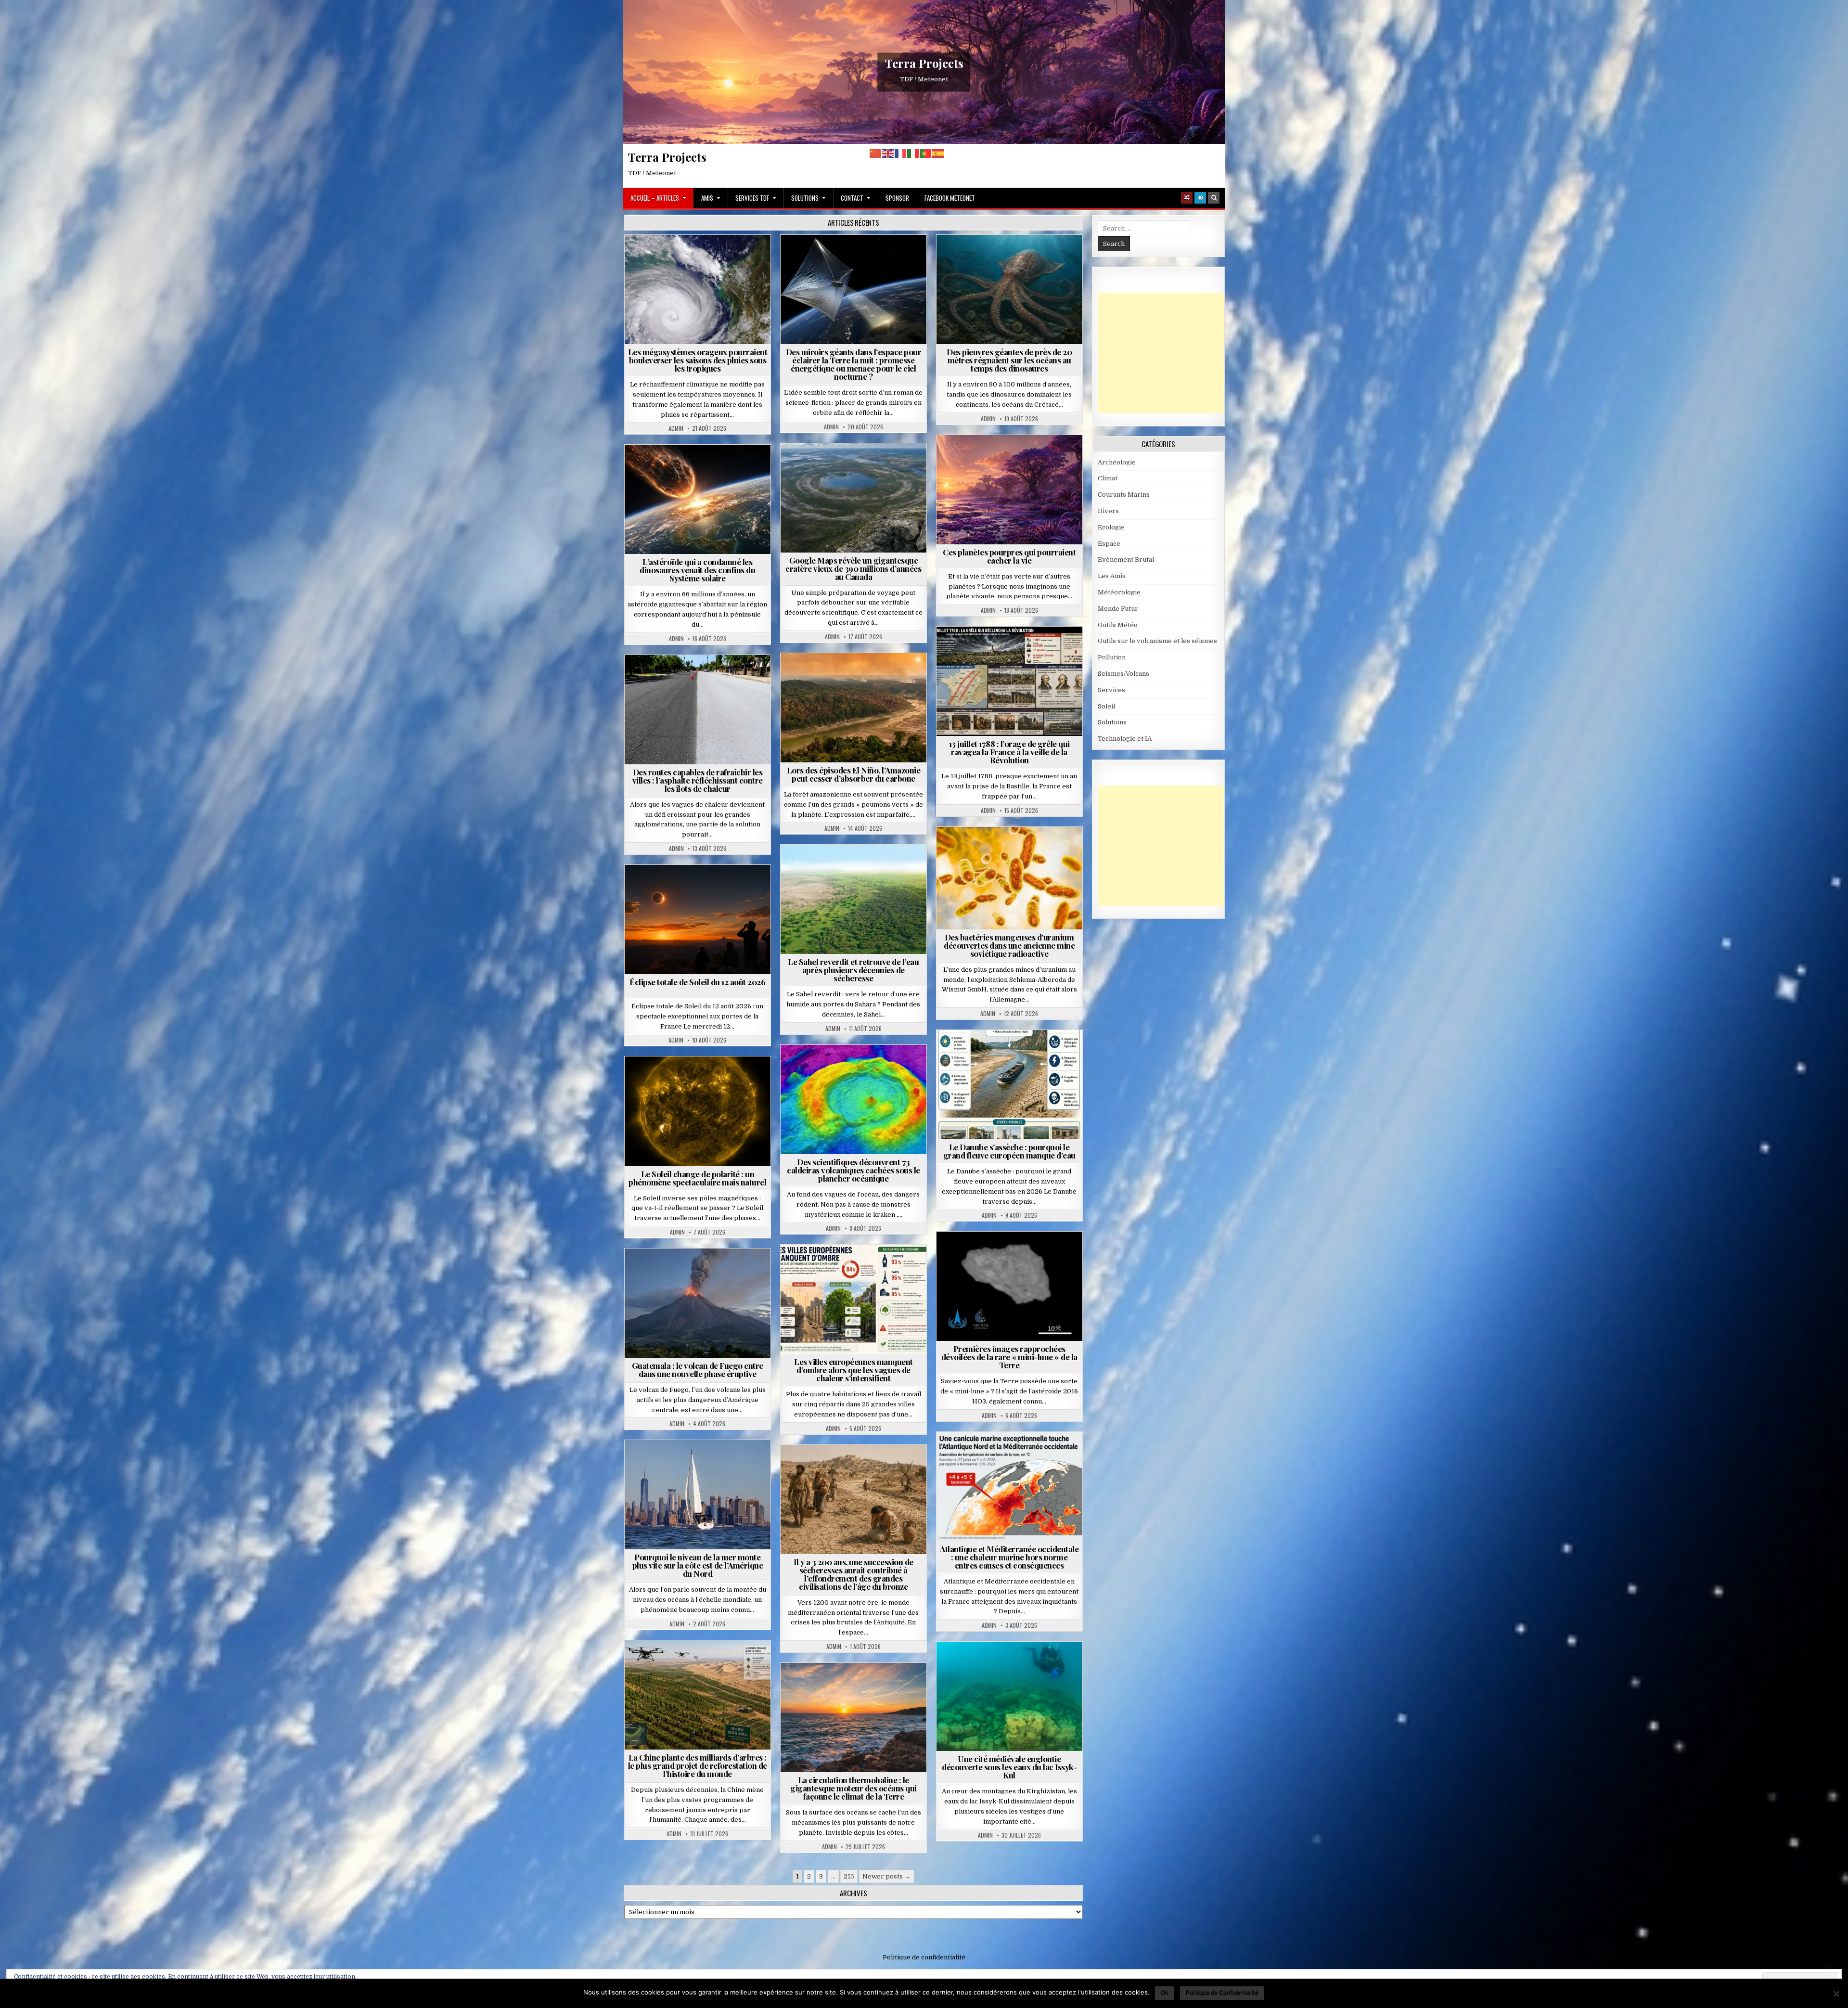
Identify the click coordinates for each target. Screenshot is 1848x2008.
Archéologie (996, 258)
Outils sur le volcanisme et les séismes (1157, 641)
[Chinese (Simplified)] (876, 153)
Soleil (701, 1080)
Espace (811, 258)
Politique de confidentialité (924, 1957)
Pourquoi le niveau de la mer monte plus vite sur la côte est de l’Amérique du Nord (698, 1565)
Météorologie (735, 258)
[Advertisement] (1170, 353)
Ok (1165, 1992)
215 (849, 1876)
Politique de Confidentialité (1222, 1992)
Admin (676, 428)
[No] (1836, 1994)
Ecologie (874, 868)
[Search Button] (1214, 198)
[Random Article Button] (1187, 198)
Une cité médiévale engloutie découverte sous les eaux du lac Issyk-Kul (1009, 1767)
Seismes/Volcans (857, 1068)
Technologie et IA (857, 268)
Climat (835, 676)
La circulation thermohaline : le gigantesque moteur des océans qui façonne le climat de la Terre (853, 1788)
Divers (1038, 258)
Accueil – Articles (655, 198)
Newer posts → (886, 1876)
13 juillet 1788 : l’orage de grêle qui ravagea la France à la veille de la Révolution (1009, 752)
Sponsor (897, 198)
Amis (707, 198)
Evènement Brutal (674, 258)
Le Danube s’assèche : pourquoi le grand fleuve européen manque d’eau (1009, 1151)
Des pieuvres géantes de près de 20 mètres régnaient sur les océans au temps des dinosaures (1009, 360)
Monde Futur (702, 1664)
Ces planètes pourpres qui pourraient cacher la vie (1009, 556)
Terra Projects (924, 63)
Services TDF (752, 198)
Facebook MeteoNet (950, 198)
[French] (901, 153)
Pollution (851, 258)
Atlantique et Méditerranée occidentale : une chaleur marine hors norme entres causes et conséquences (1009, 1557)
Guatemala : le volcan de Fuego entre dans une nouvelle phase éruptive (698, 1370)
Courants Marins (702, 1463)
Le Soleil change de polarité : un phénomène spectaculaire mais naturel (697, 1178)
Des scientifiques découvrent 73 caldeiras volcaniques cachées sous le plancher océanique (853, 1170)
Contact (852, 198)
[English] (888, 153)
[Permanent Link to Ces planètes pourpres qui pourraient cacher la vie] (1009, 490)
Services (1111, 690)
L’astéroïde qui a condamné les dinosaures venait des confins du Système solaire (697, 570)
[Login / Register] (1200, 198)
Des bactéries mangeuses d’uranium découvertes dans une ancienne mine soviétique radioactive (1009, 945)
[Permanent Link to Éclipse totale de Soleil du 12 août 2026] (698, 920)
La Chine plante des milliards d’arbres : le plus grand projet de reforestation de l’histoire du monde (698, 1765)
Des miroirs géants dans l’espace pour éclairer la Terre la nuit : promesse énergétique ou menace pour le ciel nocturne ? (854, 364)
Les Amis (1112, 576)
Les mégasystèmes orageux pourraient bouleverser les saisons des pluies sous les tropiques (698, 360)
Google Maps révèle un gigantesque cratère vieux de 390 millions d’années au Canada (853, 568)
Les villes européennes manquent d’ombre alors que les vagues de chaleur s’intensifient (853, 1370)
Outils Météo (1118, 625)
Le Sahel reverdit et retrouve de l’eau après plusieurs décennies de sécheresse (853, 970)
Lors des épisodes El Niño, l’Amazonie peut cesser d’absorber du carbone (854, 774)
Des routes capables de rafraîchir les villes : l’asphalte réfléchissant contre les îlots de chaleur (698, 780)
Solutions (805, 198)
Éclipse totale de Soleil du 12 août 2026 (697, 982)
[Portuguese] (926, 153)
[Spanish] (938, 153)
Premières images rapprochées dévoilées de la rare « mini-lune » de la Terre (1009, 1357)
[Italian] (913, 153)
